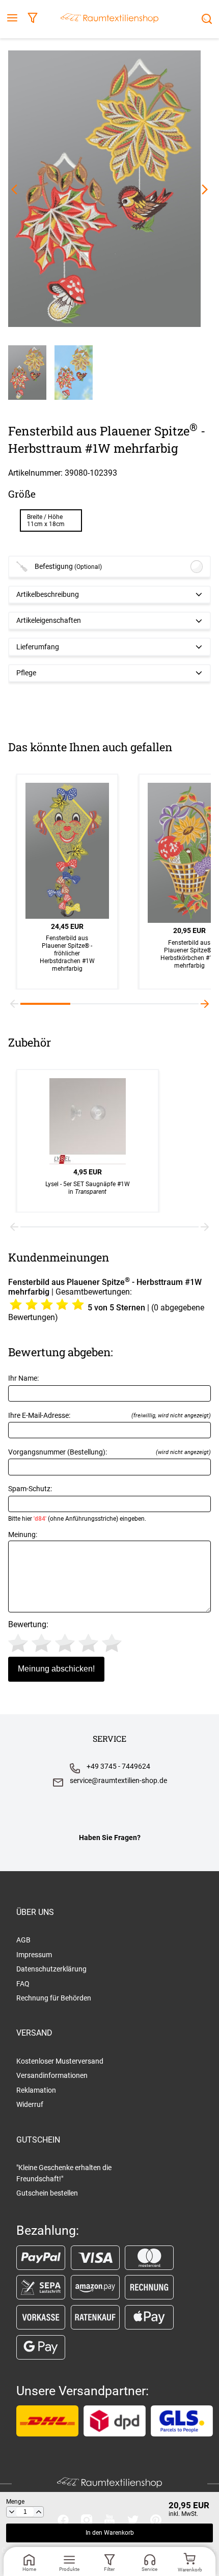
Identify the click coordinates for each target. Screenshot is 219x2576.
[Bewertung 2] (42, 1643)
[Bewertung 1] (18, 1643)
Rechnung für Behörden (54, 1998)
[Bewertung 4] (88, 1643)
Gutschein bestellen (47, 2193)
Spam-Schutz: (77, 1503)
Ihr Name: (23, 1378)
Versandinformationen (52, 2075)
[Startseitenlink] (109, 19)
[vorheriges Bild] (14, 189)
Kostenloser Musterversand (60, 2061)
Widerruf (30, 2104)
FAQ (23, 1984)
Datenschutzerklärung (51, 1969)
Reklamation (36, 2090)
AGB (23, 1940)
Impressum (34, 1955)
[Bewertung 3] (65, 1643)
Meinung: (23, 1535)
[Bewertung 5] (112, 1643)
